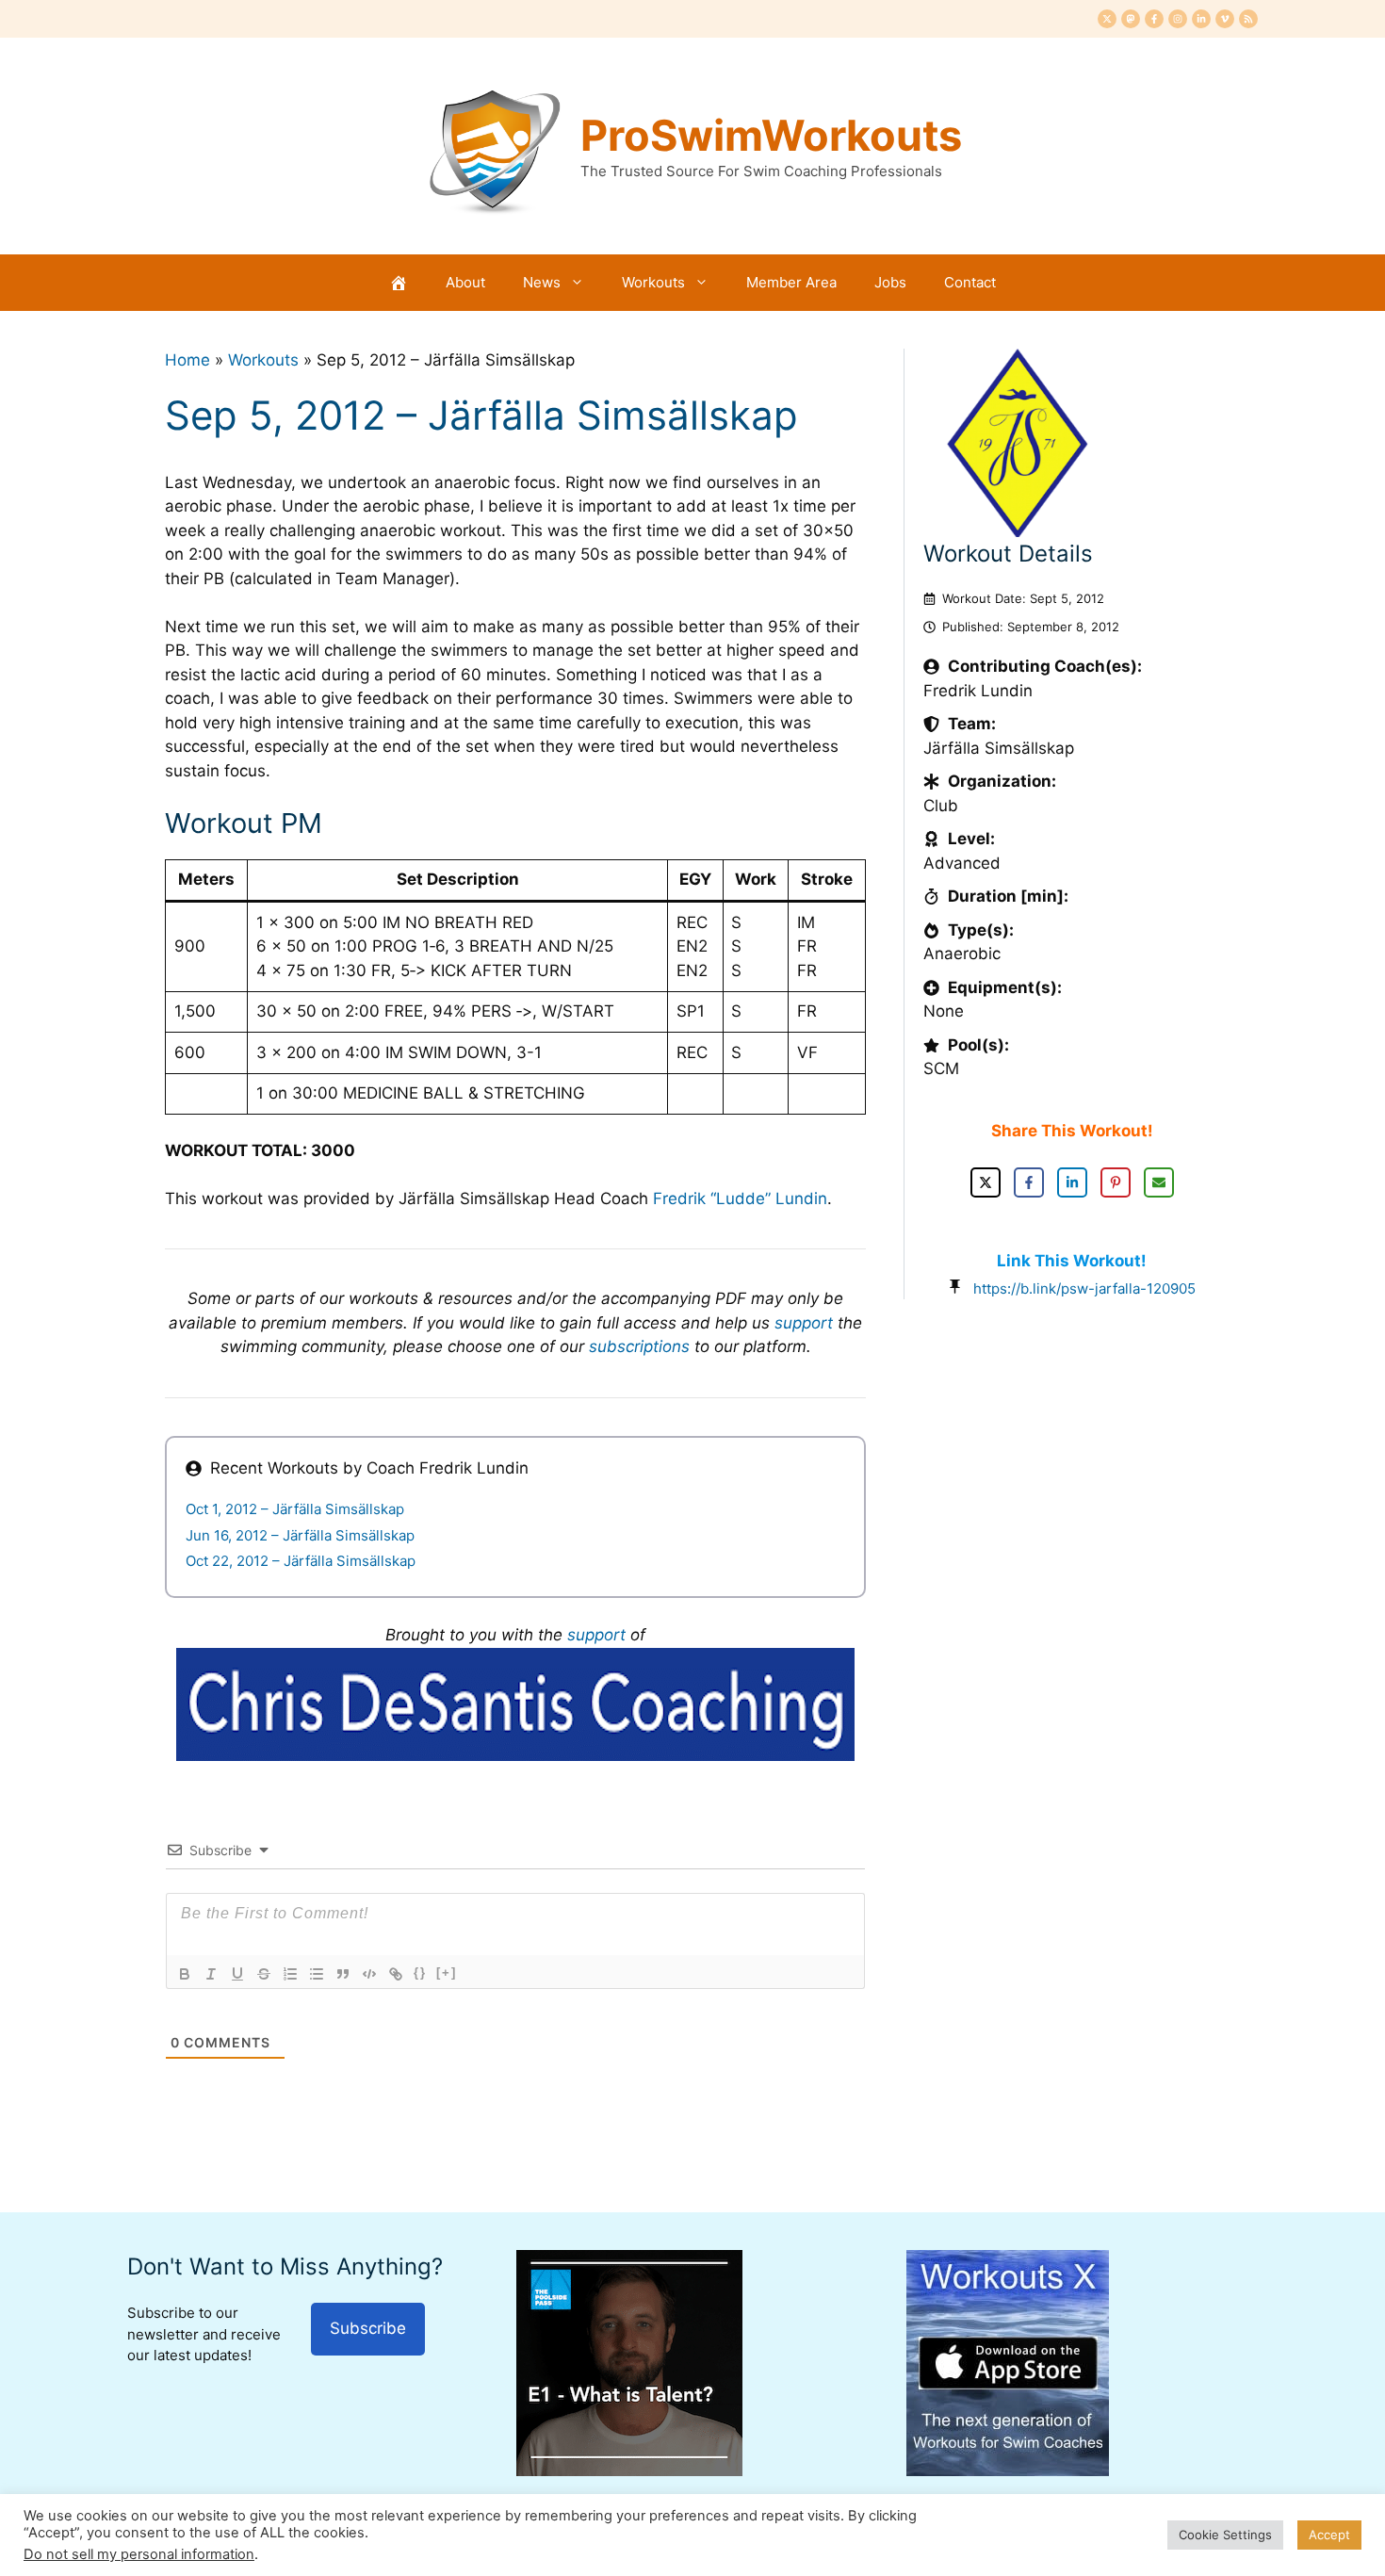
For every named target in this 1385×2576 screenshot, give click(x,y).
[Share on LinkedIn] (1072, 1182)
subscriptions (639, 1346)
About (465, 282)
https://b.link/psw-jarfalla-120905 (1084, 1288)
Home (187, 360)
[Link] (396, 1974)
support (804, 1323)
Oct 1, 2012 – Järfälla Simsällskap (295, 1509)
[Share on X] (986, 1182)
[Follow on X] (1107, 19)
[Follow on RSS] (1248, 19)
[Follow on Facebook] (1154, 19)
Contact (970, 282)
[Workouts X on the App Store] (1008, 2470)
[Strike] (264, 1974)
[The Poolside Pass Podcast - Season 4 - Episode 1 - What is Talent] (629, 2470)
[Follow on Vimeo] (1225, 19)
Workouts (653, 282)
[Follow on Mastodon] (1131, 19)
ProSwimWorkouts (771, 135)
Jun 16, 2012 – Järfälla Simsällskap (300, 1535)
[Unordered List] (317, 1974)
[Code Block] (369, 1974)
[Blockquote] (343, 1974)
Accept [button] (1329, 2535)
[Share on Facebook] (1029, 1182)
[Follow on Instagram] (1178, 19)
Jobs (890, 282)
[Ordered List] (290, 1974)
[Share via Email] (1159, 1182)
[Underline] (237, 1974)
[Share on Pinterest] (1116, 1182)
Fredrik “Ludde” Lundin (740, 1198)
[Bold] (185, 1974)
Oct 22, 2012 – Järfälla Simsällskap (301, 1561)
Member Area (791, 282)
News (542, 282)
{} (420, 1973)
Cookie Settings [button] (1225, 2535)
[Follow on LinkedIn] (1201, 19)
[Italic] (211, 1974)
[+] (447, 1973)
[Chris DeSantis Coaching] (515, 1755)
